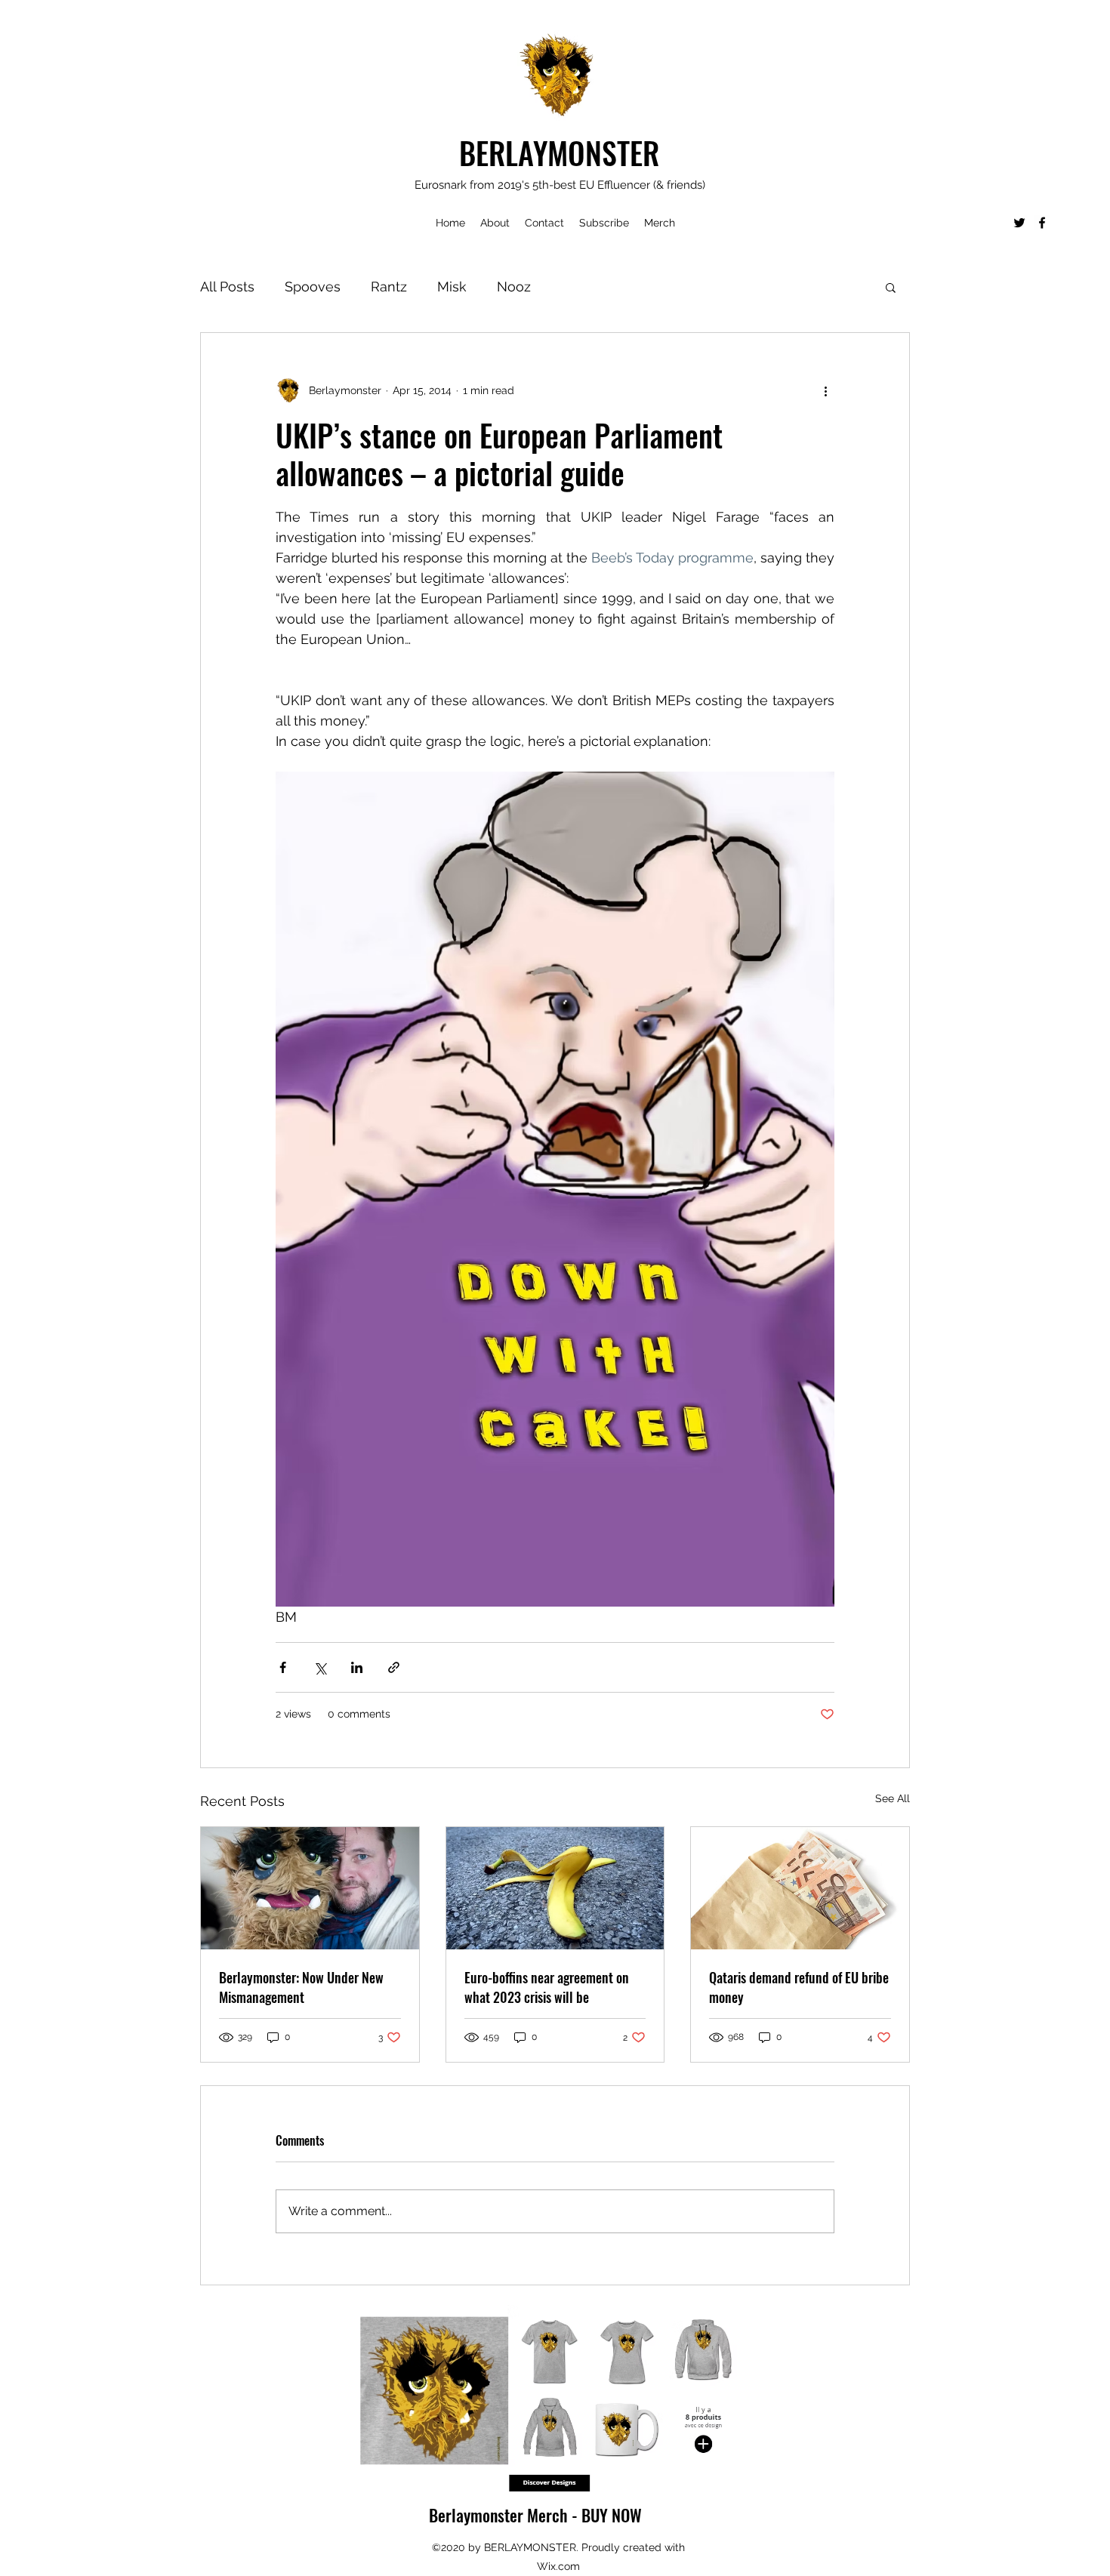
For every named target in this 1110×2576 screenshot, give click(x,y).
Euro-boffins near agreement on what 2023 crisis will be (547, 1987)
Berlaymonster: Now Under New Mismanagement (301, 1987)
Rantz (389, 287)
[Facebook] (1042, 223)
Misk (452, 287)
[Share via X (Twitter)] (320, 1667)
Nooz (514, 287)
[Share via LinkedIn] (357, 1667)
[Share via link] (394, 1667)
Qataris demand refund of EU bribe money (799, 1987)
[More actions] (825, 390)
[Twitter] (1019, 223)
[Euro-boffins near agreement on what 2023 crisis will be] (555, 1888)
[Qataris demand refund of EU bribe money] (800, 1888)
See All (893, 1798)
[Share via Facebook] (283, 1667)
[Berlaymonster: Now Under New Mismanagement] (310, 1888)
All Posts (227, 287)
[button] (891, 287)
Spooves (313, 287)
